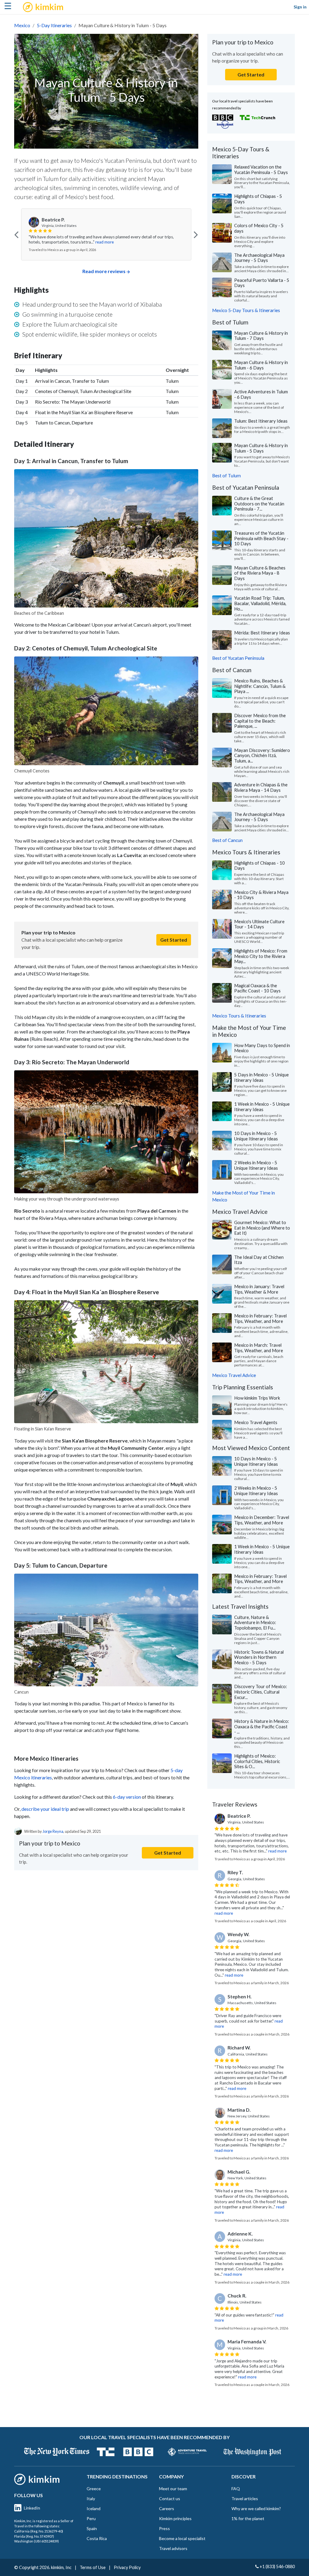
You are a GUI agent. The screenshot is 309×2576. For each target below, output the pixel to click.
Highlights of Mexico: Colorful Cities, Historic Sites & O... (257, 1761)
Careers (167, 2508)
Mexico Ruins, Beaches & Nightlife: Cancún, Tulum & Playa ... (260, 686)
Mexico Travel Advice (234, 1375)
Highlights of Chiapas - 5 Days (258, 199)
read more (105, 242)
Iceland (94, 2508)
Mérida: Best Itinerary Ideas (262, 633)
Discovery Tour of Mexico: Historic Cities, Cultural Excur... (261, 1692)
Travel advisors (173, 2548)
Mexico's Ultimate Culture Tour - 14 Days (259, 924)
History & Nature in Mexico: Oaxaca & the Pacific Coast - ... (262, 1726)
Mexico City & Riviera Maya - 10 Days (261, 895)
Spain (92, 2528)
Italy (91, 2499)
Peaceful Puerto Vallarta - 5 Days (262, 283)
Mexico (22, 25)
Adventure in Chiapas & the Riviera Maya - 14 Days (261, 787)
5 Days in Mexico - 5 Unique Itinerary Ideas (261, 1077)
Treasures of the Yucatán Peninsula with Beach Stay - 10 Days (261, 538)
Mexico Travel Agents (256, 1422)
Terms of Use (93, 2567)
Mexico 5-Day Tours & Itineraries (246, 310)
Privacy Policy (127, 2567)
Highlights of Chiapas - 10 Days (260, 866)
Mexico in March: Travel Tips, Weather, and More (259, 1348)
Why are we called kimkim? (256, 2508)
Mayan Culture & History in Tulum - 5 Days (261, 448)
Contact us (170, 2499)
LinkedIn (32, 2508)
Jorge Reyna (53, 1831)
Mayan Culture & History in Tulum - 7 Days (261, 336)
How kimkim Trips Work (257, 1398)
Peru (91, 2518)
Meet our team (173, 2489)
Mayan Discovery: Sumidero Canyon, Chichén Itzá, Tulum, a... (262, 755)
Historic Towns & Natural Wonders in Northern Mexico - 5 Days (259, 1657)
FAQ (236, 2489)
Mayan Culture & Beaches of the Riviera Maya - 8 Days (260, 573)
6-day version (127, 1797)
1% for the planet (248, 2518)
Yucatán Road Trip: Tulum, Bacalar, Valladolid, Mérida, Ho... (260, 603)
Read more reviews (104, 271)
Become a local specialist (182, 2538)
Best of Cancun (227, 840)
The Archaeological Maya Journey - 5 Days (259, 258)
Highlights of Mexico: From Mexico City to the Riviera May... (261, 956)
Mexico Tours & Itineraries (239, 1016)
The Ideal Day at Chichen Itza (259, 1260)
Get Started (174, 940)
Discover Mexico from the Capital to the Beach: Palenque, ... (260, 721)
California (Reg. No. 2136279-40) (39, 2531)
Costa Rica (97, 2538)
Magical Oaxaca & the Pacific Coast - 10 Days (257, 988)
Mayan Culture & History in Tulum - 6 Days (261, 365)
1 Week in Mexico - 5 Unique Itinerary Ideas (262, 1107)
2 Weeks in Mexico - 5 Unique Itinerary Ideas (256, 1165)
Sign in (300, 7)
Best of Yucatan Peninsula (238, 658)
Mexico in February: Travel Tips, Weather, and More (260, 1318)
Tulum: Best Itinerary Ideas (261, 421)
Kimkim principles (175, 2518)
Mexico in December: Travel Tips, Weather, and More (262, 1520)
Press (164, 2528)
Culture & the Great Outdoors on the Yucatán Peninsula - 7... (259, 503)
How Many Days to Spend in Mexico (262, 1048)
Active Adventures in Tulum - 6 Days (261, 394)
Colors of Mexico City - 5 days (259, 228)
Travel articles (245, 2499)
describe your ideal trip (45, 1809)
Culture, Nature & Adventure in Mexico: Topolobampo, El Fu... (255, 1622)
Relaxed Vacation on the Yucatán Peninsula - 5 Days (261, 169)
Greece (94, 2489)
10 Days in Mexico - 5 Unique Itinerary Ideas (256, 1136)
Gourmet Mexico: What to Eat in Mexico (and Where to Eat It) (262, 1228)
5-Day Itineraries (54, 25)
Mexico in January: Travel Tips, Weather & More (259, 1289)
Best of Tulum (226, 476)
